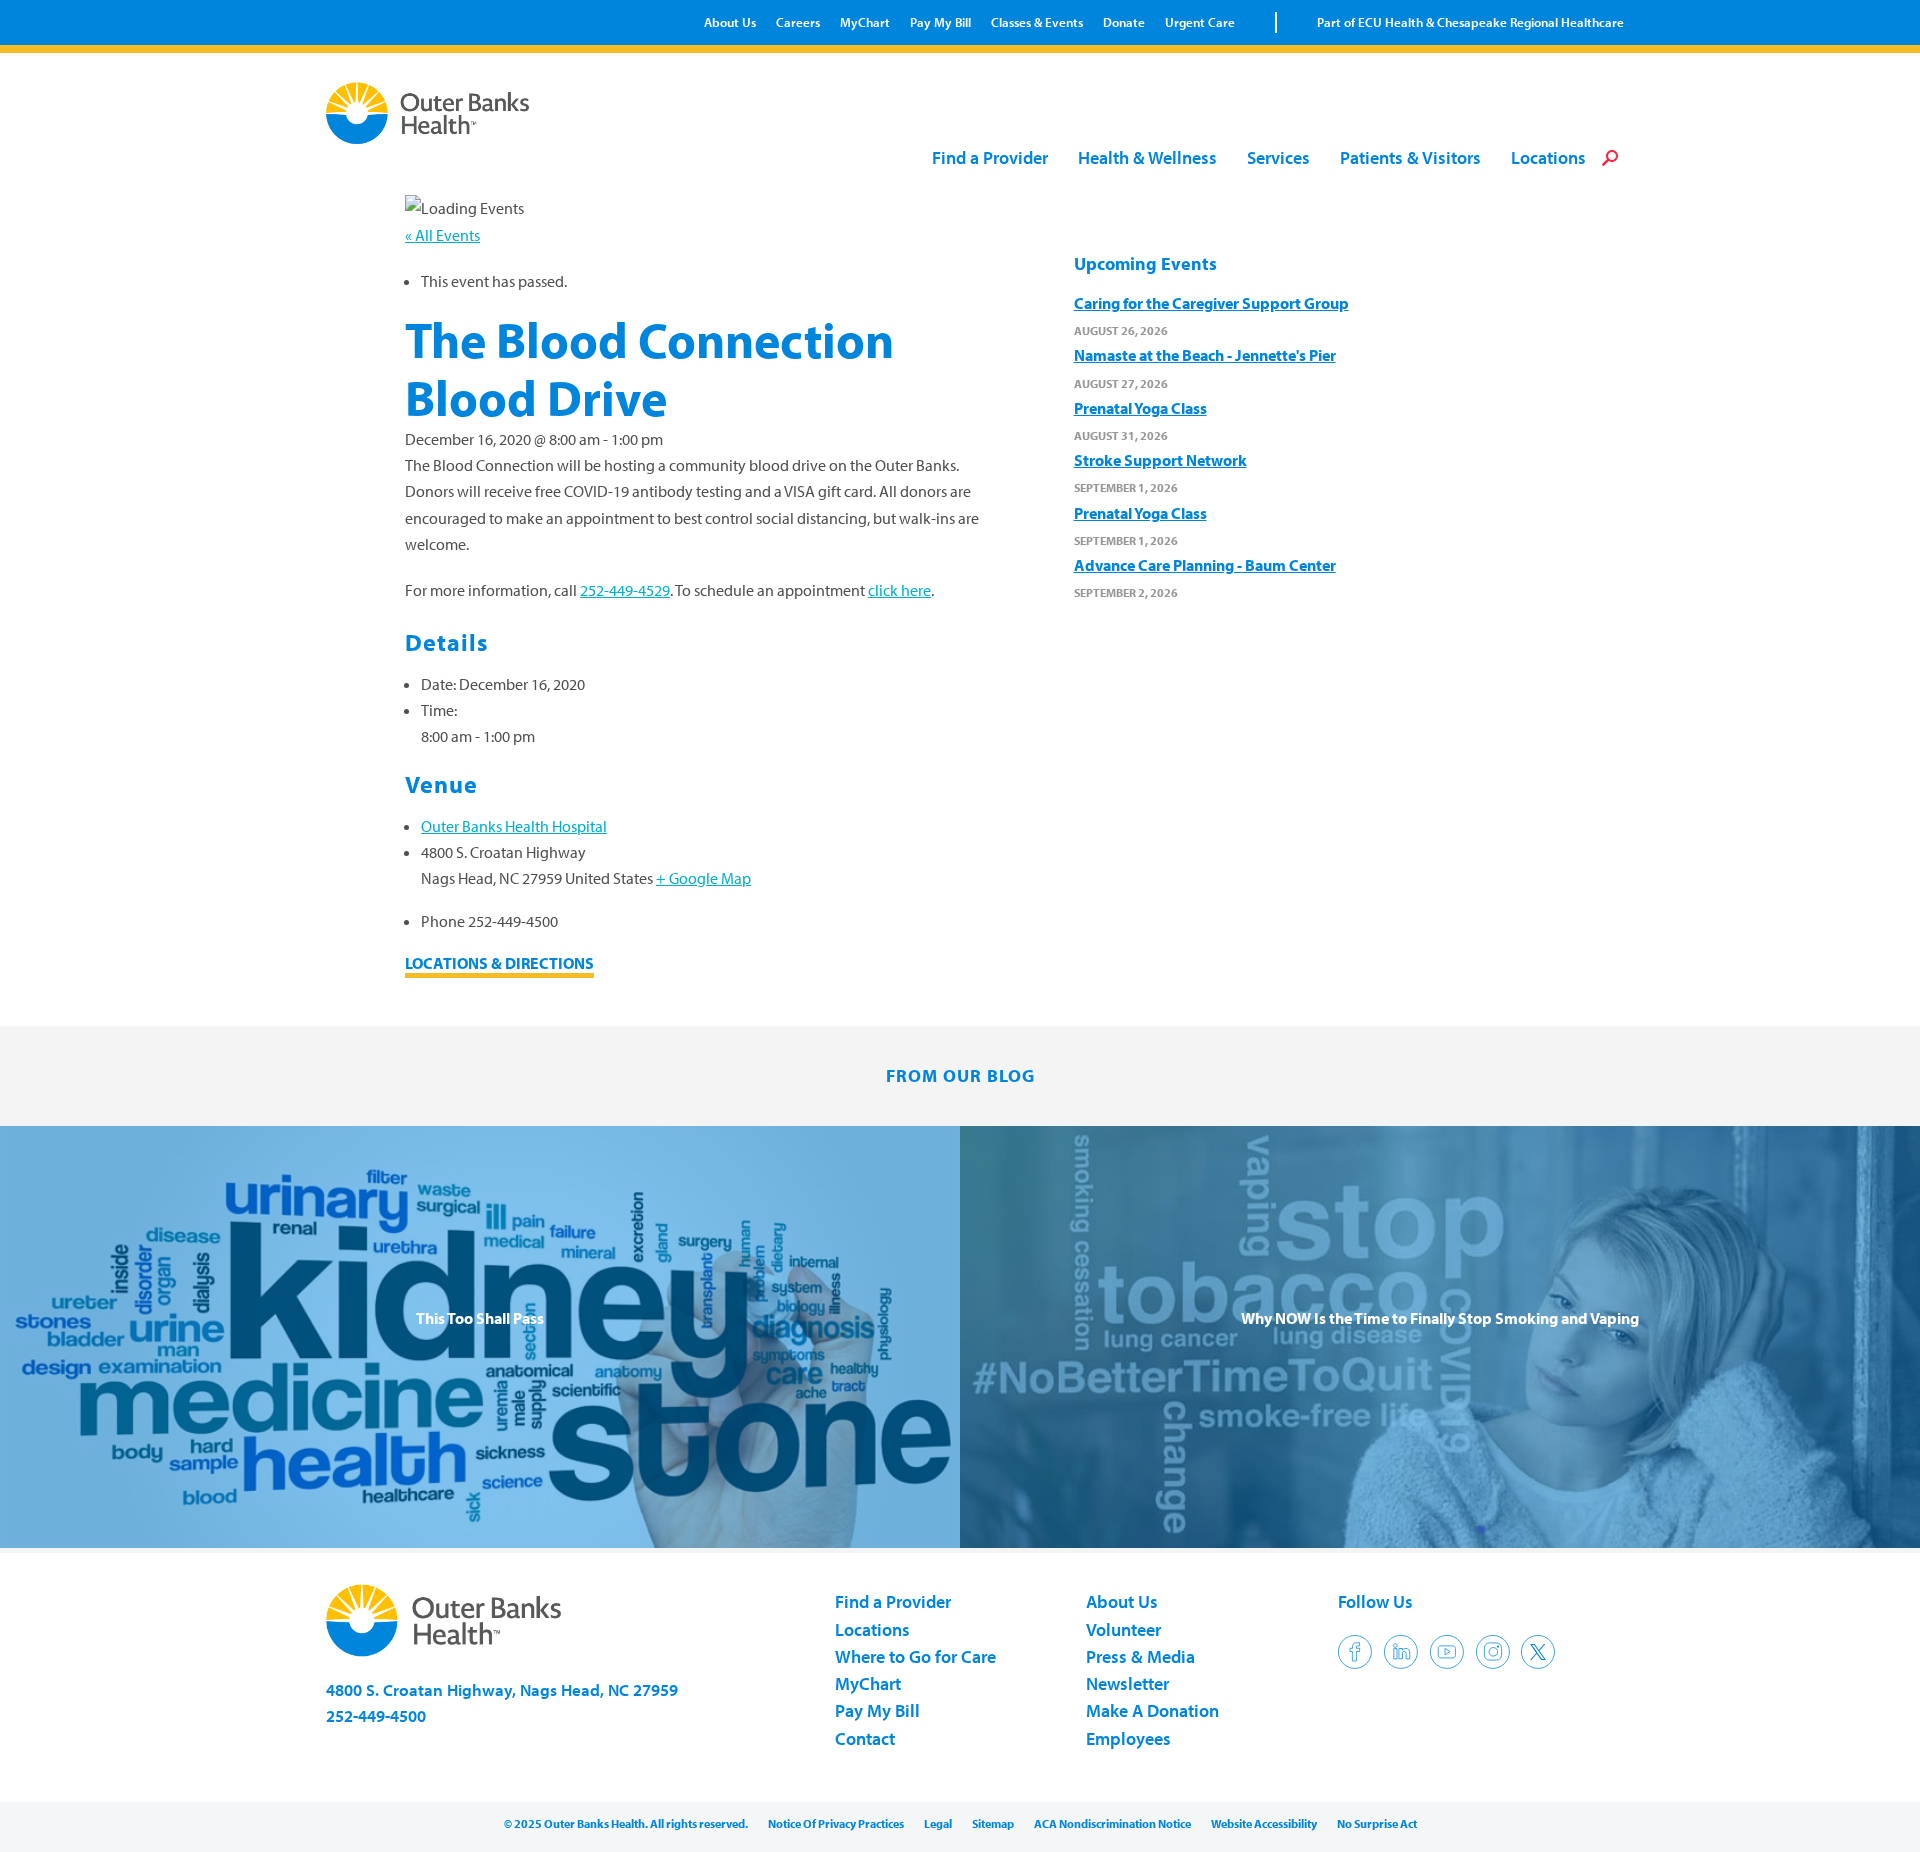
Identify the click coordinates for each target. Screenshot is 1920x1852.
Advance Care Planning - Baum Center (1205, 565)
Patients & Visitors (1410, 158)
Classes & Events (1037, 22)
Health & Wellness (1147, 158)
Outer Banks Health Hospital (514, 826)
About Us (730, 22)
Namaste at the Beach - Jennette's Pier (1205, 355)
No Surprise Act (1377, 1823)
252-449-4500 (376, 1715)
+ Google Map (703, 878)
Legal (938, 1823)
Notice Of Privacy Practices (836, 1823)
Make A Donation (1152, 1710)
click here (899, 590)
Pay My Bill (940, 22)
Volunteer (1123, 1629)
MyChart (865, 22)
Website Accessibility (1264, 1823)
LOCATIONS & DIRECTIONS (499, 963)
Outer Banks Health (433, 113)
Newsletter (1127, 1683)
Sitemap (993, 1823)
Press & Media (1140, 1656)
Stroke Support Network (1160, 460)
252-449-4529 (625, 590)
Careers (798, 22)
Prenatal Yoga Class (1140, 408)
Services (1278, 158)
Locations (1548, 158)
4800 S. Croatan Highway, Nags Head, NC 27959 (502, 1689)
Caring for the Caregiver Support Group (1211, 303)
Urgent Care (1200, 22)
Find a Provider (990, 158)
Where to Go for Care (915, 1656)
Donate (1124, 22)
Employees (1128, 1738)
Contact (865, 1738)
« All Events (442, 235)
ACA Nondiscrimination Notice (1112, 1823)
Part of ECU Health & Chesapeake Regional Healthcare (1470, 22)
